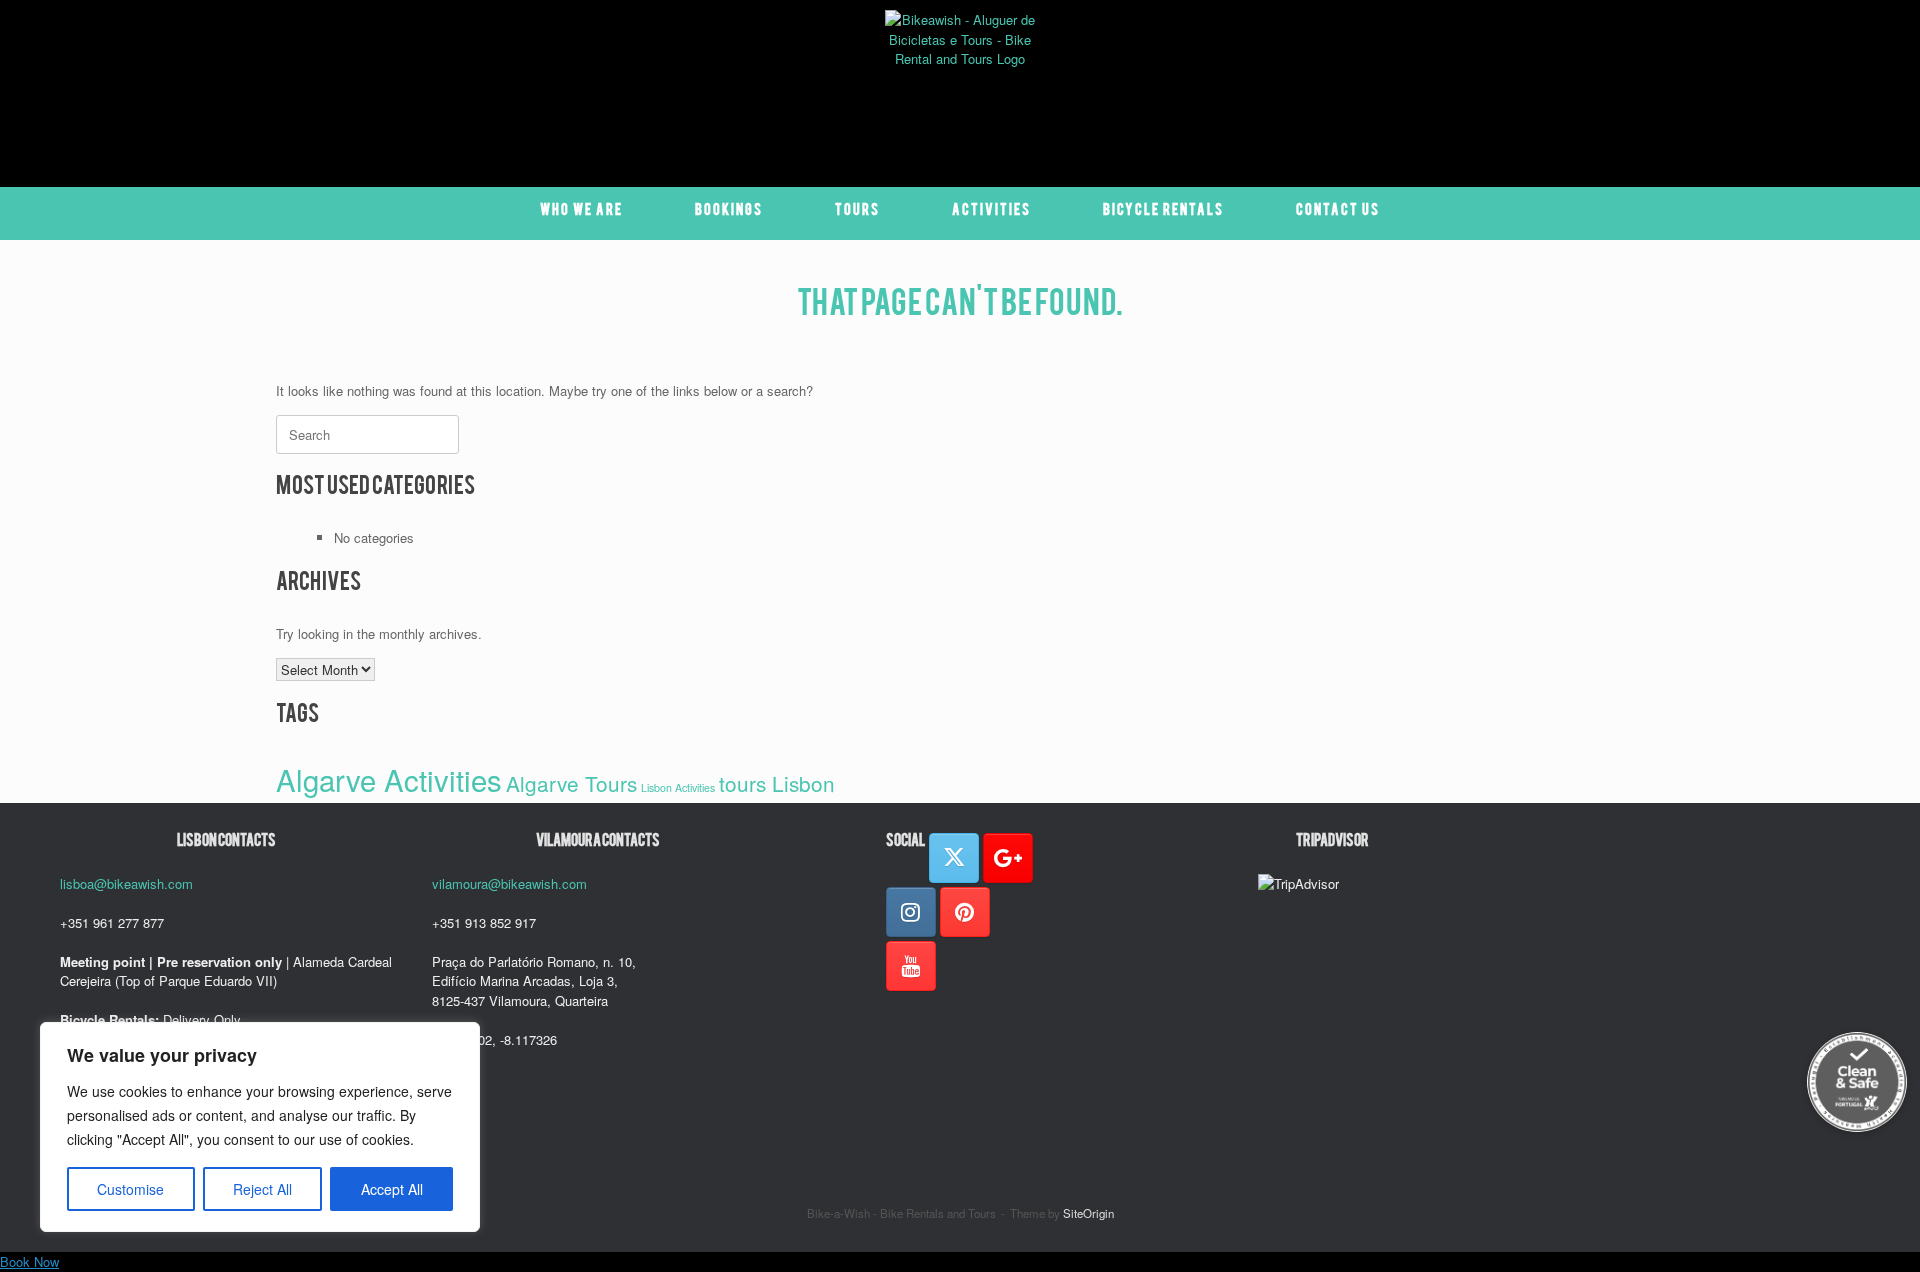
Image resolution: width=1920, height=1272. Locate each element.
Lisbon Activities (678, 787)
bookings (729, 213)
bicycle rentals (1163, 213)
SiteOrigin (1088, 1213)
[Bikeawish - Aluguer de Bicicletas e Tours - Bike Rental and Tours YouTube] (911, 966)
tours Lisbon (777, 783)
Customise (130, 1189)
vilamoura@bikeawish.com (509, 883)
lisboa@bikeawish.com (126, 883)
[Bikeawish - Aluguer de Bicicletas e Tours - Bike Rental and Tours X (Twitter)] (954, 858)
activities (991, 213)
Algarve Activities (389, 779)
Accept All (392, 1189)
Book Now (29, 1261)
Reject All (262, 1189)
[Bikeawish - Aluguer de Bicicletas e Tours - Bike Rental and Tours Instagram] (911, 912)
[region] (260, 1127)
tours (857, 213)
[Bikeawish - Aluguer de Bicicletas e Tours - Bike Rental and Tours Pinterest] (965, 912)
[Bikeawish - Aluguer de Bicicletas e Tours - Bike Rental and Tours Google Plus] (1008, 858)
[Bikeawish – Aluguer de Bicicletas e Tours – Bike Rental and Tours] (960, 85)
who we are (581, 213)
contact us (1338, 213)
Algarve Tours (571, 783)
